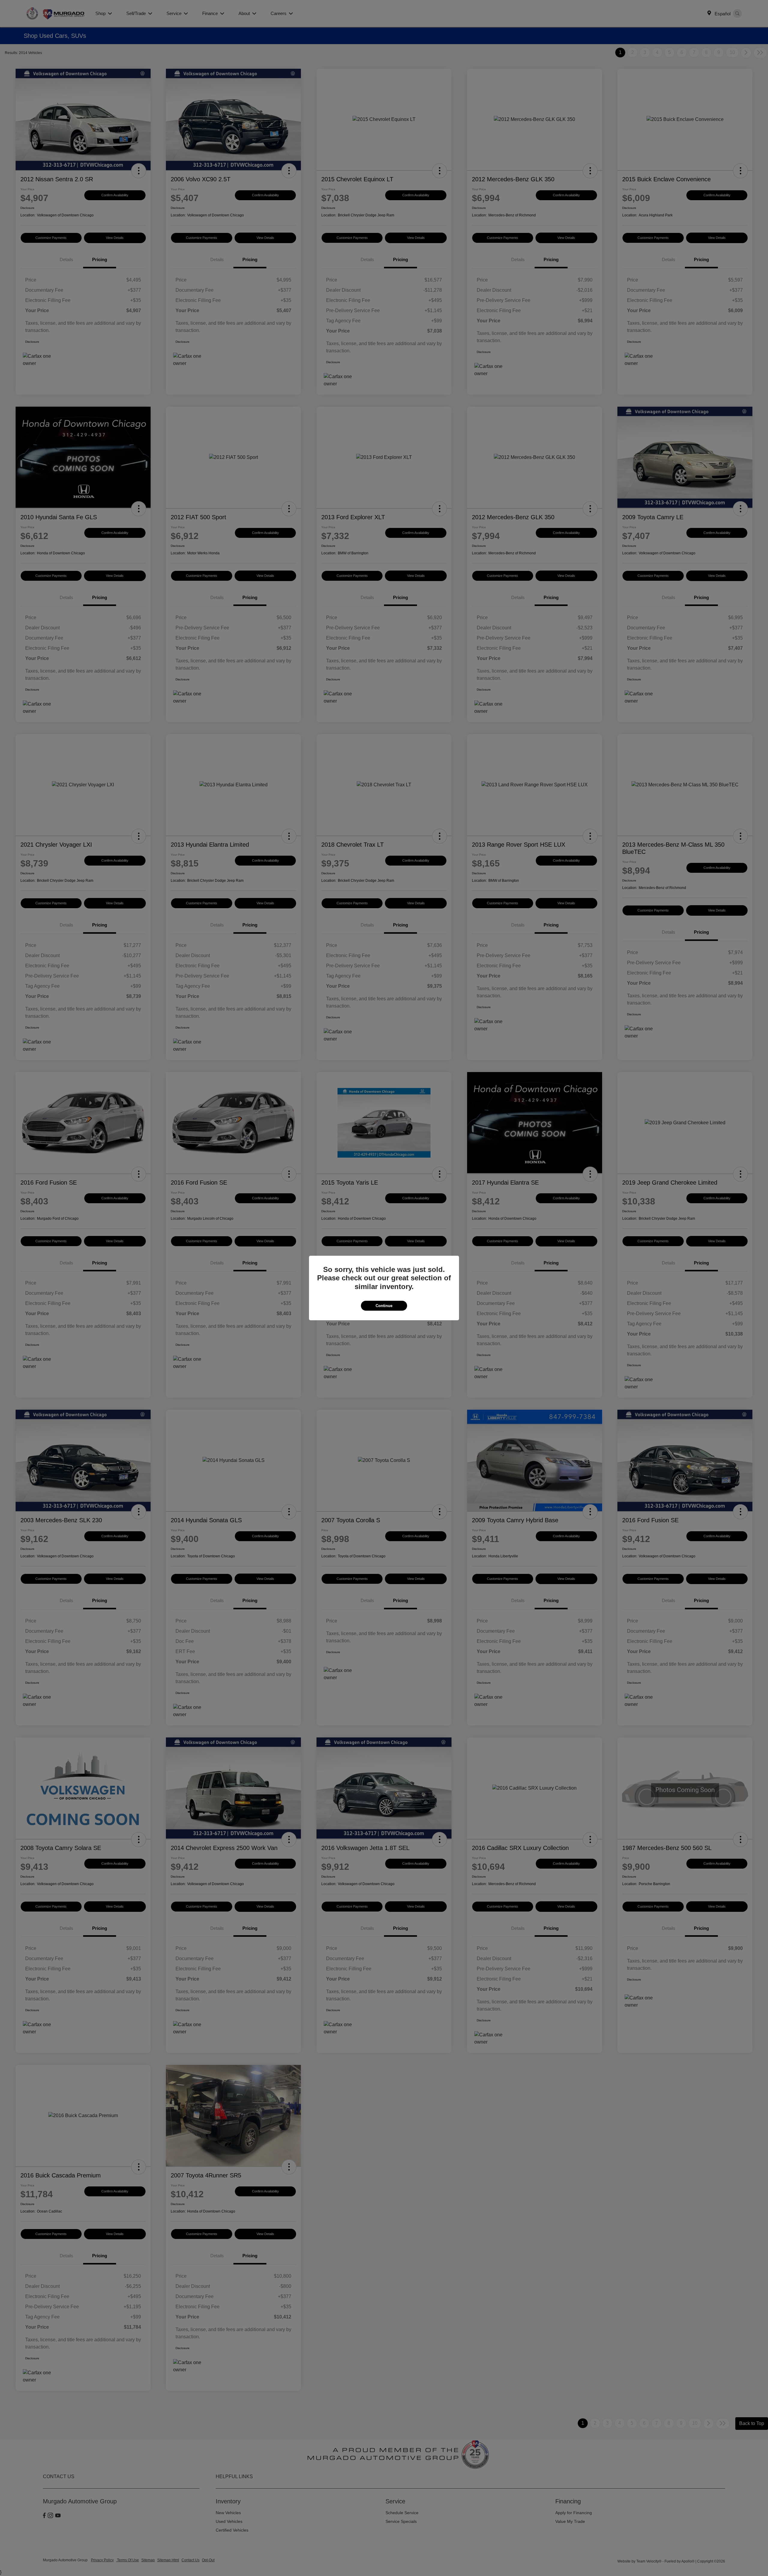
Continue (384, 1306)
